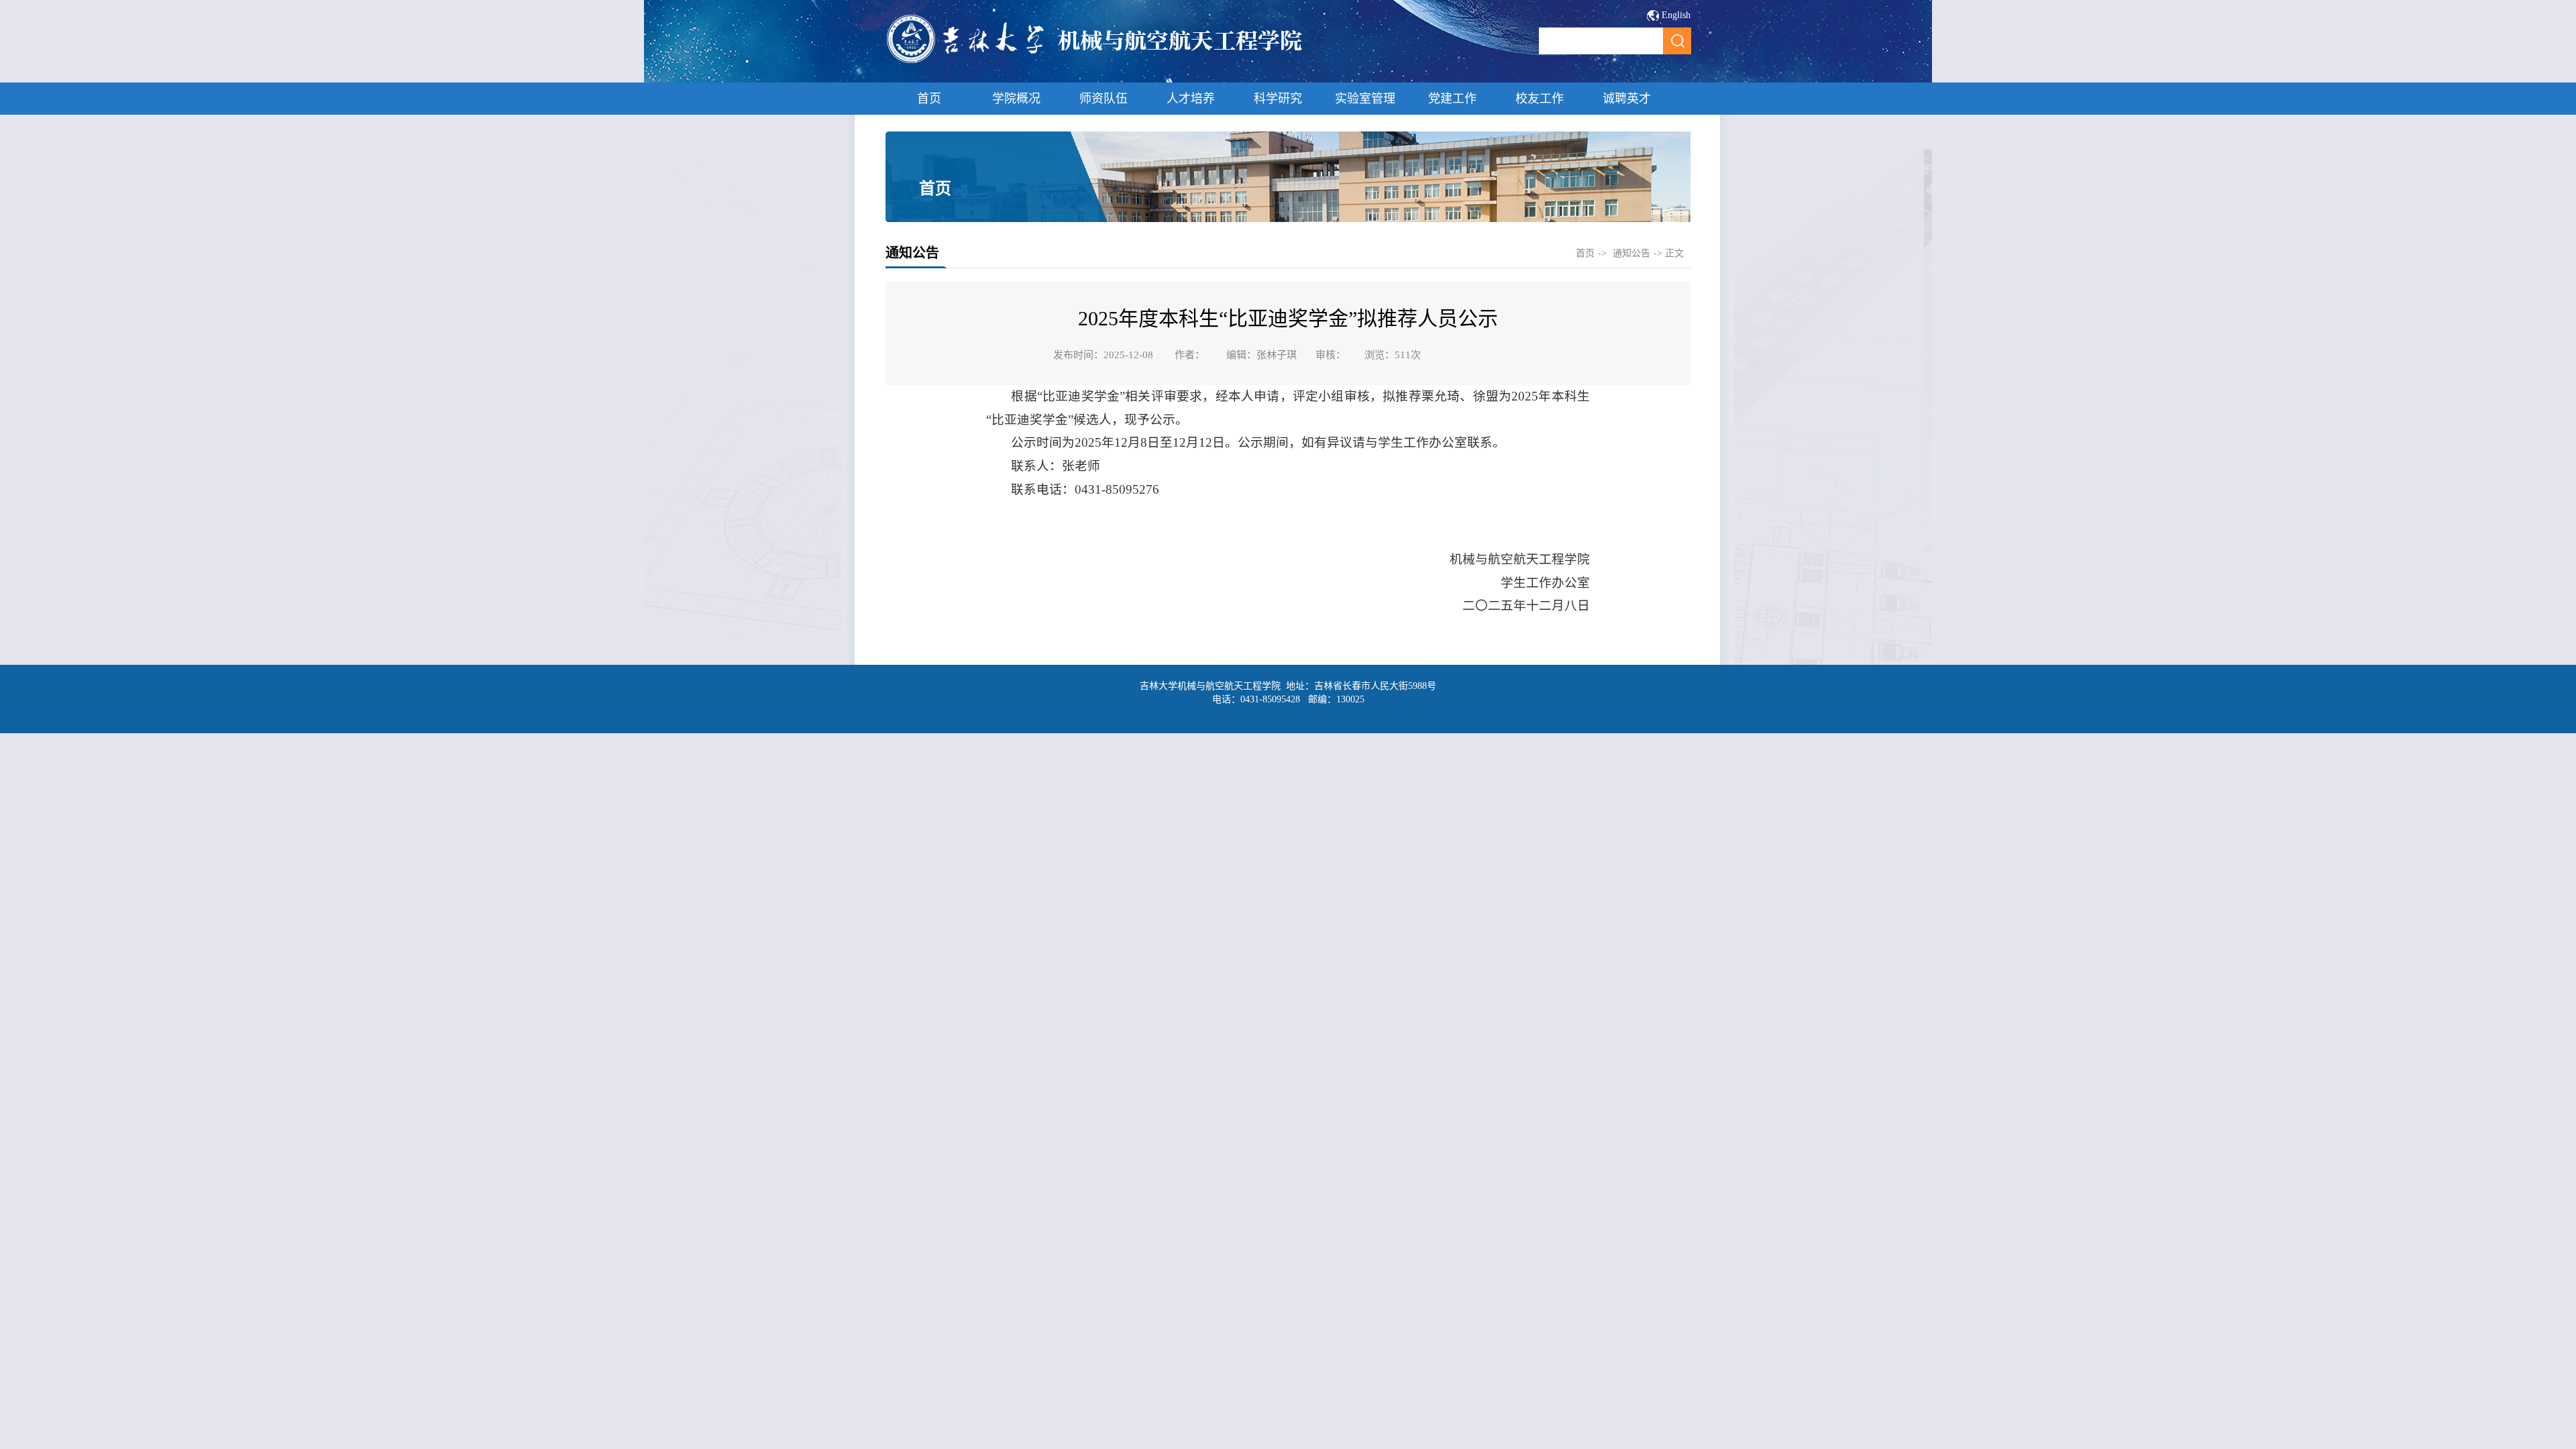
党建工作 (1452, 99)
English (1676, 15)
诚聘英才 (1627, 99)
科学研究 (1278, 99)
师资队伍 (1104, 99)
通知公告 (1631, 253)
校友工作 (1540, 99)
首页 (929, 99)
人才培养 (1191, 99)
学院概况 (1016, 99)
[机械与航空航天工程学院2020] (1095, 61)
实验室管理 (1365, 99)
